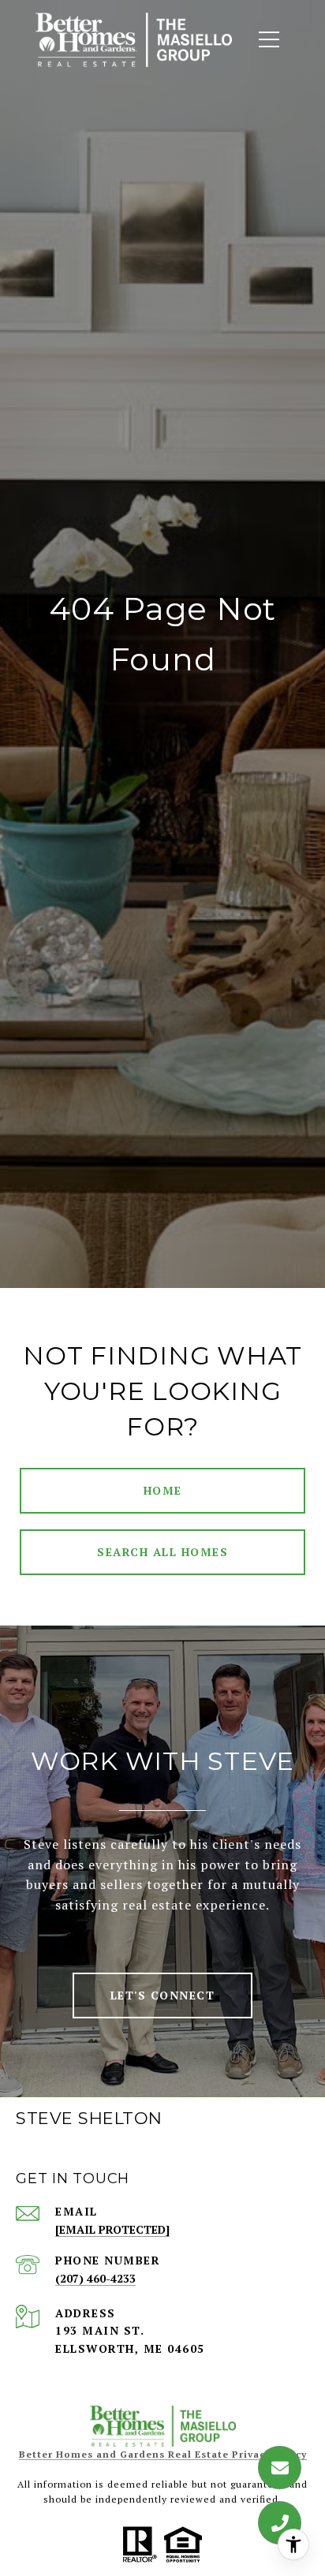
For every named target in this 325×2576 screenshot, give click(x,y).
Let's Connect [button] (163, 1995)
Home (163, 1490)
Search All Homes (162, 1552)
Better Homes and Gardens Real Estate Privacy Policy (163, 2454)
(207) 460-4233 (95, 2278)
